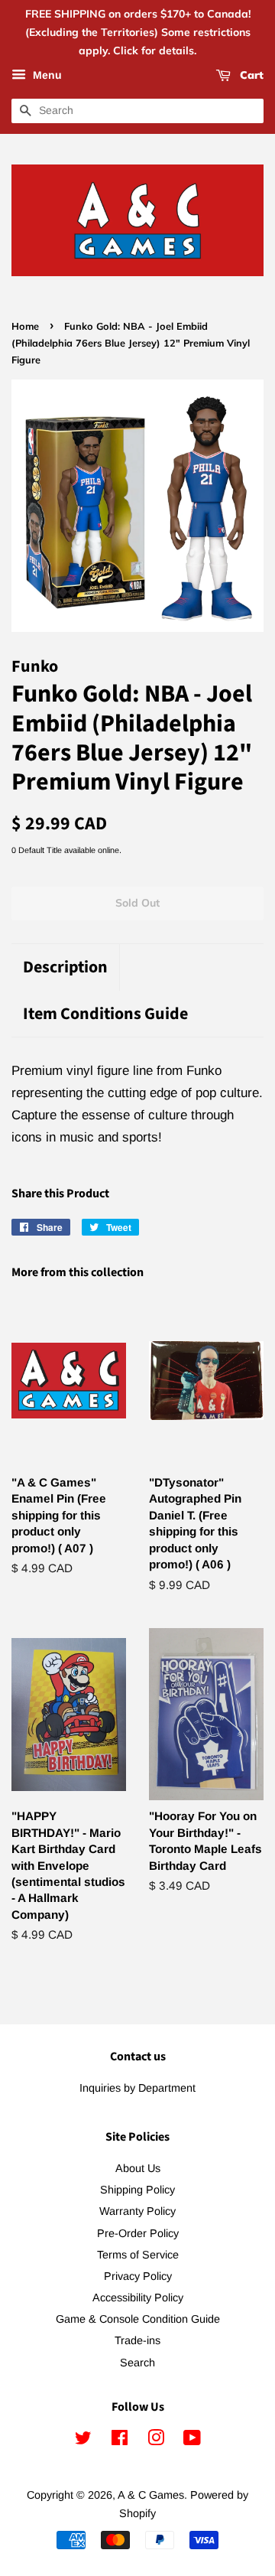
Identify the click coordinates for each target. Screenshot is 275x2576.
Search (137, 2363)
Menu (46, 76)
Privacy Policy (138, 2276)
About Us (138, 2168)
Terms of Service (138, 2255)
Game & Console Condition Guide (138, 2319)
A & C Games (151, 2495)
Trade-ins (137, 2340)
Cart (250, 76)
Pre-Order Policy (138, 2233)
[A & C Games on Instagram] (156, 2441)
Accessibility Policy (138, 2298)
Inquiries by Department (137, 2088)
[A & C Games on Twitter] (83, 2441)
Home (25, 326)
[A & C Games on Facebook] (120, 2441)
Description (65, 967)
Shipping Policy (137, 2190)
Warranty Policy (137, 2211)
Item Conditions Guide (105, 1014)
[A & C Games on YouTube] (192, 2441)
